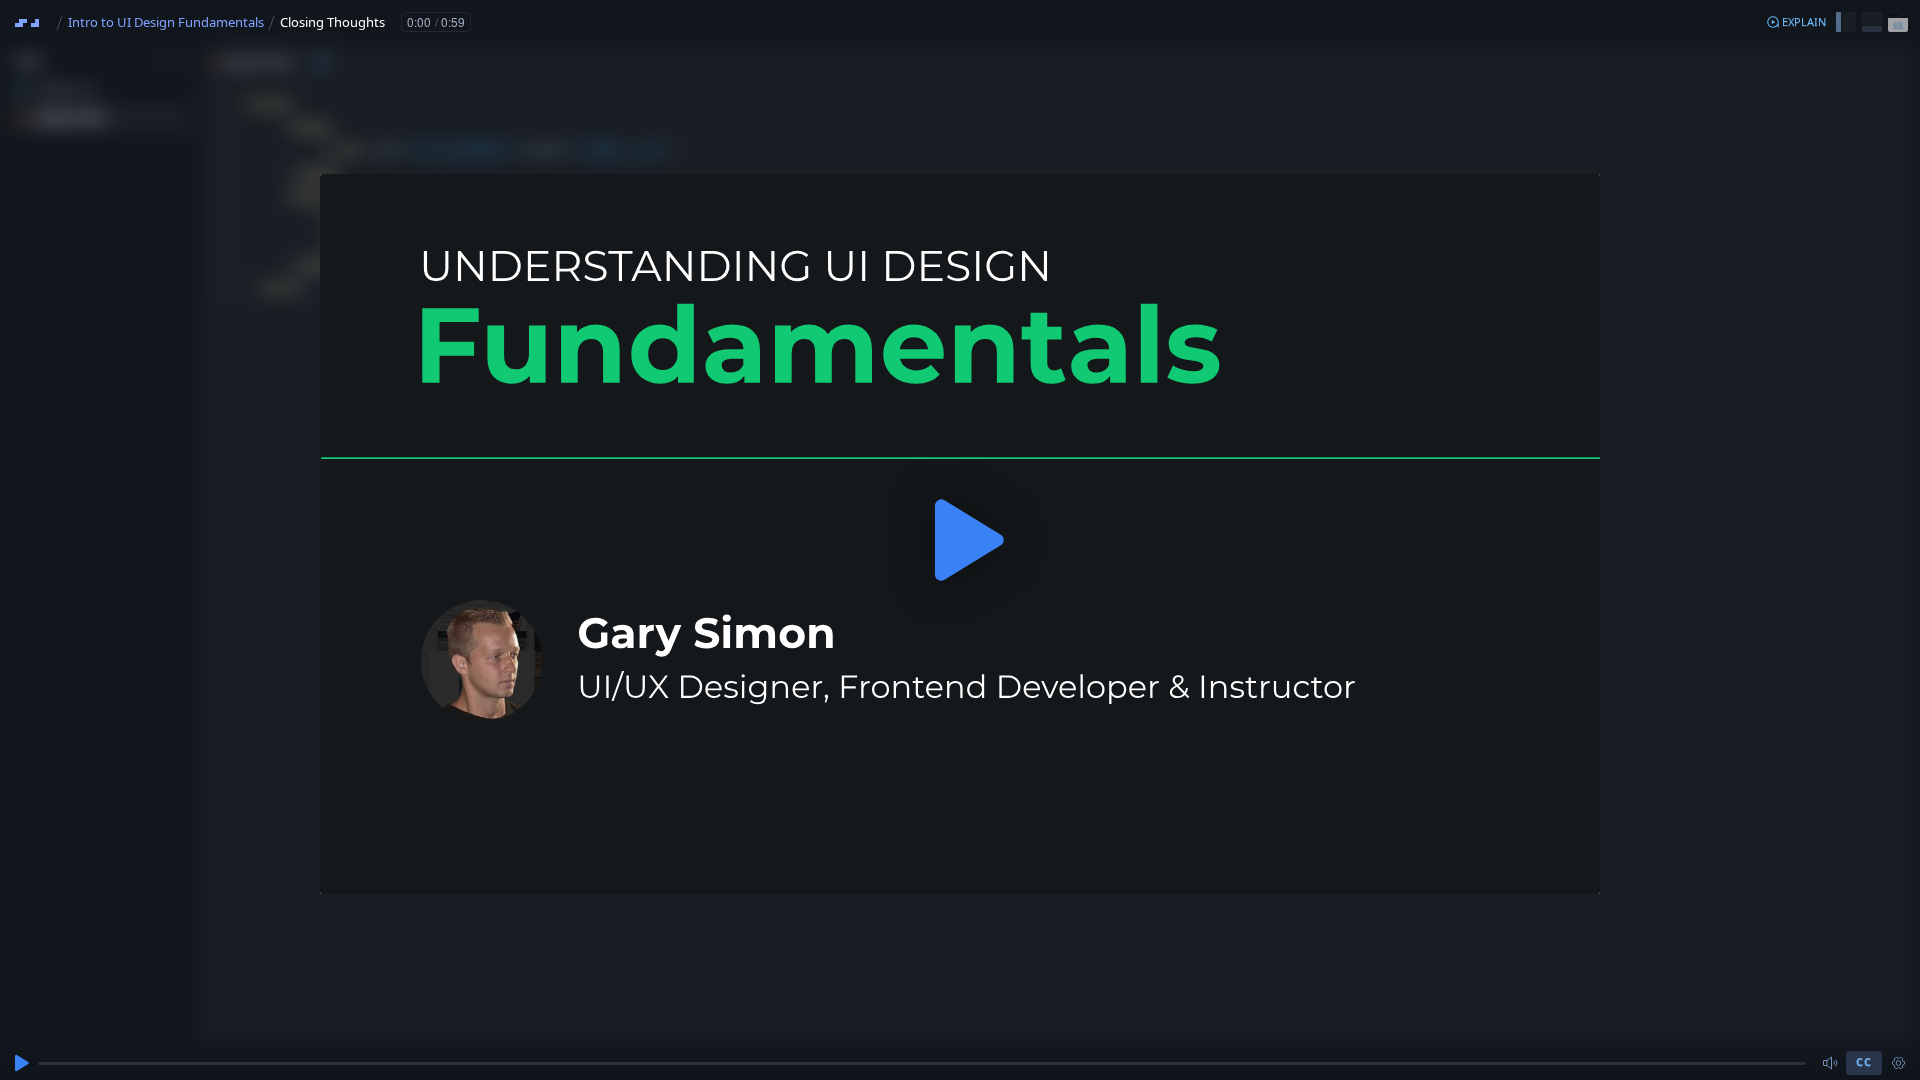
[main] (960, 540)
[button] (1796, 22)
